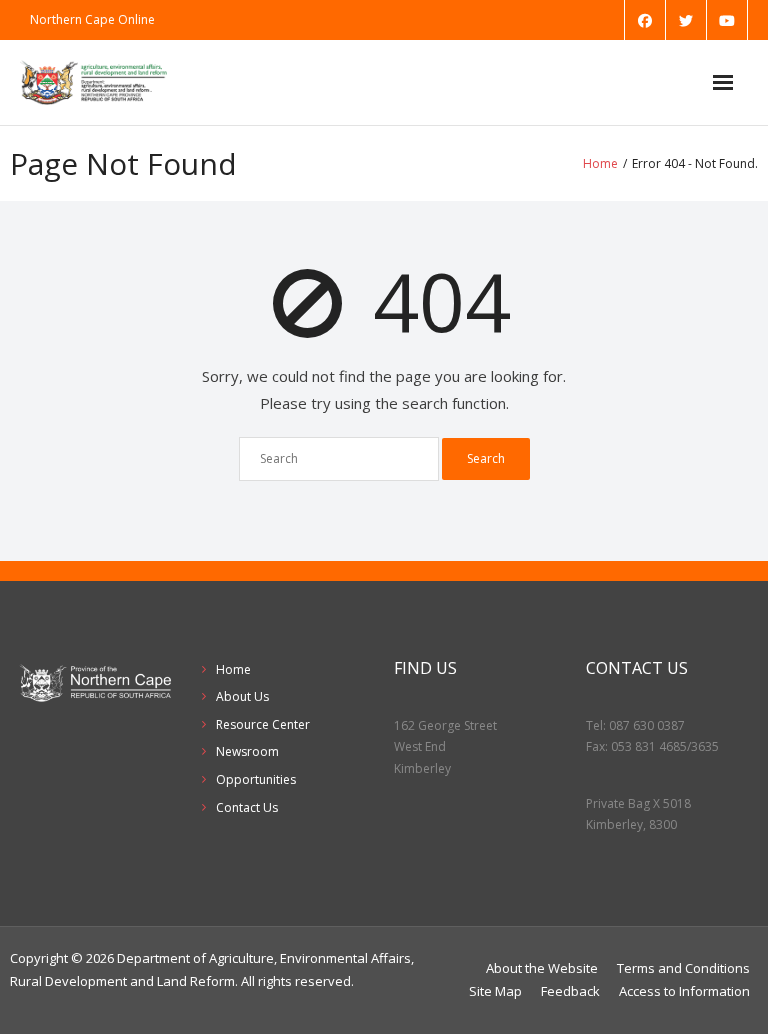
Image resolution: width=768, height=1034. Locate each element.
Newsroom (247, 751)
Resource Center (263, 724)
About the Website (542, 968)
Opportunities (256, 779)
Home (600, 163)
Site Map (495, 991)
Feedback (570, 991)
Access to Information (684, 991)
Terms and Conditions (683, 968)
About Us (242, 696)
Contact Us (247, 807)
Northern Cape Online (92, 19)
